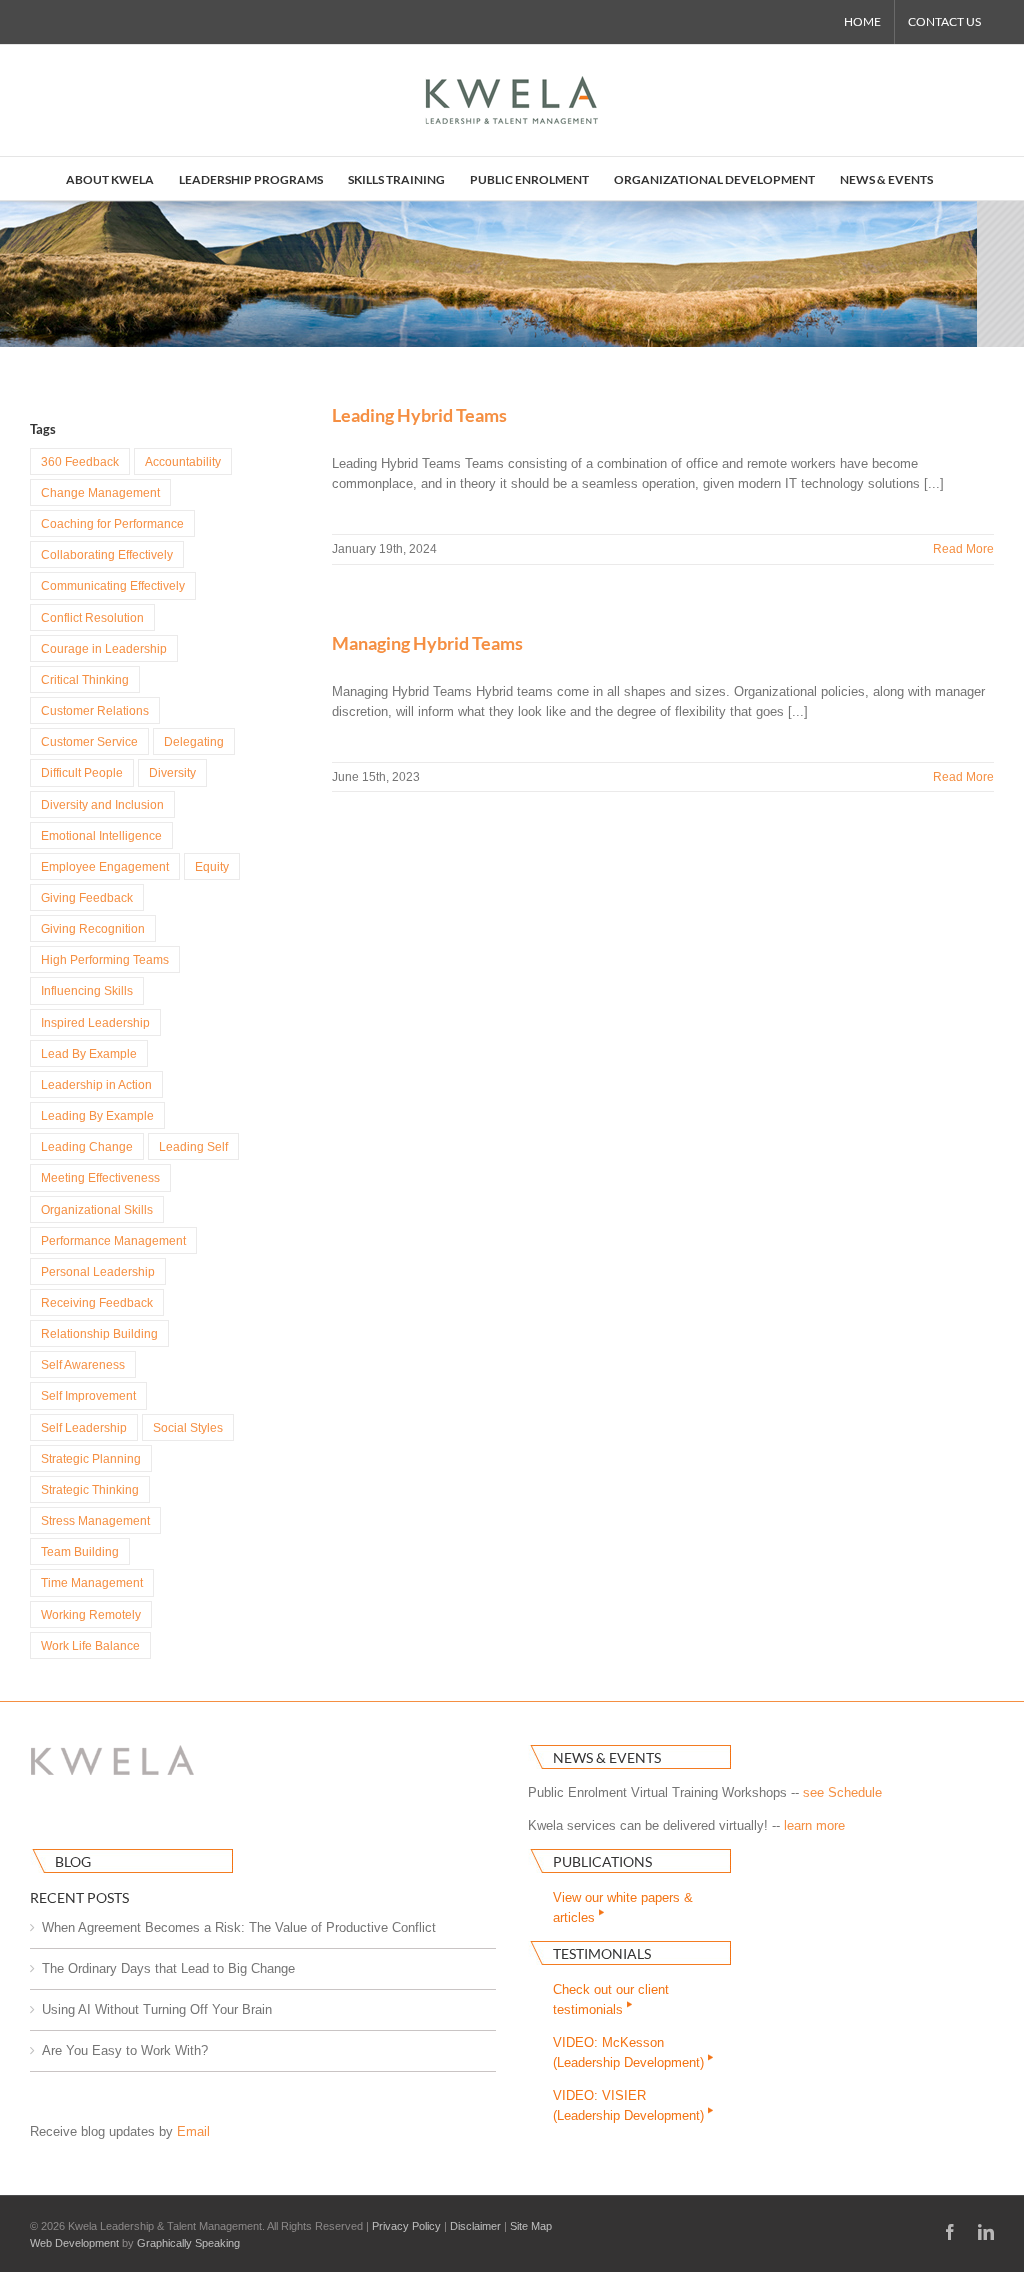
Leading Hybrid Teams (419, 415)
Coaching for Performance (112, 523)
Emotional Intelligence (101, 835)
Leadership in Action (96, 1084)
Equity (212, 866)
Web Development (74, 2243)
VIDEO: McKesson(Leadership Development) (630, 2052)
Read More (963, 549)
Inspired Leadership (95, 1022)
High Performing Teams (105, 959)
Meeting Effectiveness (100, 1177)
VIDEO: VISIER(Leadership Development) (630, 2105)
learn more (814, 1825)
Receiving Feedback (97, 1302)
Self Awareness (83, 1364)
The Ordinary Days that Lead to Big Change (168, 1968)
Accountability (183, 461)
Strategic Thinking (90, 1489)
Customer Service (89, 741)
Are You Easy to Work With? (125, 2050)
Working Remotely (91, 1614)
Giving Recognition (93, 928)
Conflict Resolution (92, 617)
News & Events (607, 1757)
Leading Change (87, 1146)
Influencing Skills (87, 990)
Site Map (531, 2226)
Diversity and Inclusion (102, 804)
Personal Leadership (98, 1271)
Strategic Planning (91, 1458)
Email (193, 2131)
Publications (602, 1861)
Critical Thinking (85, 679)
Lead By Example (89, 1053)
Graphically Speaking (188, 2243)
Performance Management (113, 1240)
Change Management (100, 492)
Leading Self (193, 1146)
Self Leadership (84, 1427)
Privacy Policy (406, 2226)
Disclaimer (475, 2226)
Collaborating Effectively (107, 554)
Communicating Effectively (113, 585)
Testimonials (602, 1953)
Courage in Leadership (104, 648)
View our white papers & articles (623, 1907)
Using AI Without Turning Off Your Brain (157, 2009)
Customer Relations (95, 710)
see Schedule (842, 1792)
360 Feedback (80, 461)
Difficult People (82, 772)
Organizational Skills (97, 1209)
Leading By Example (97, 1115)
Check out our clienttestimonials (611, 1999)
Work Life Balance (90, 1645)
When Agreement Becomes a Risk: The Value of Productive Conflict (239, 1927)
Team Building (80, 1551)
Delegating (194, 741)
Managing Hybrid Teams (427, 643)
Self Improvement (88, 1395)
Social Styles (188, 1427)
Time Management (92, 1582)
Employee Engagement (105, 866)
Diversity (172, 772)
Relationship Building (99, 1333)
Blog (73, 1861)
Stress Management (95, 1520)
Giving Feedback (87, 897)
